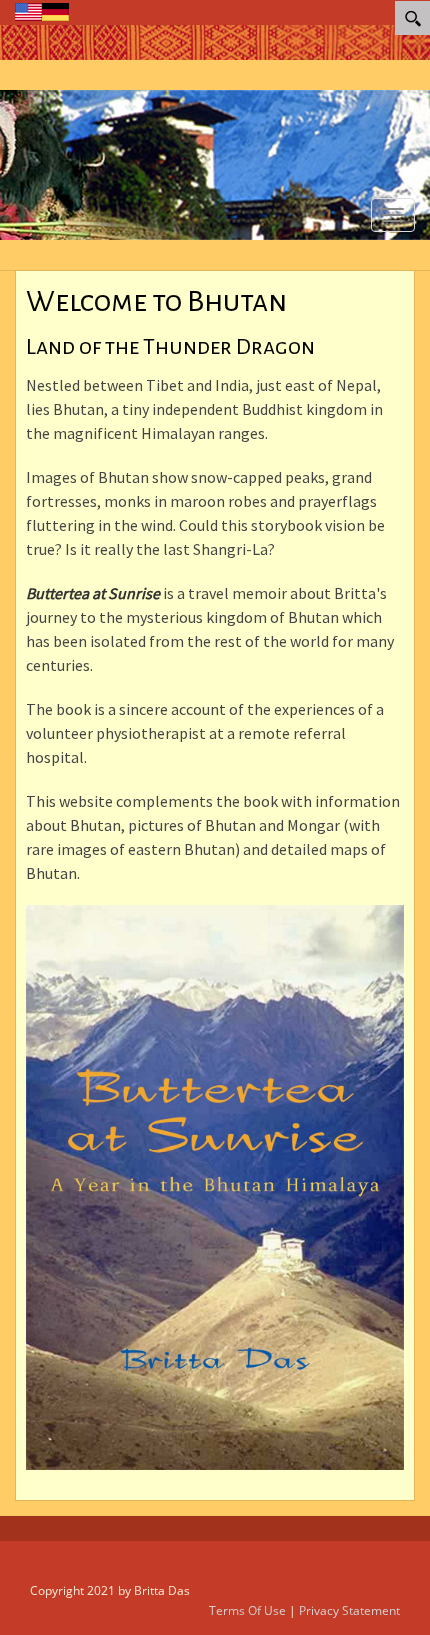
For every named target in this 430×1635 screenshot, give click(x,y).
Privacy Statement (349, 1610)
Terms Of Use (247, 1610)
